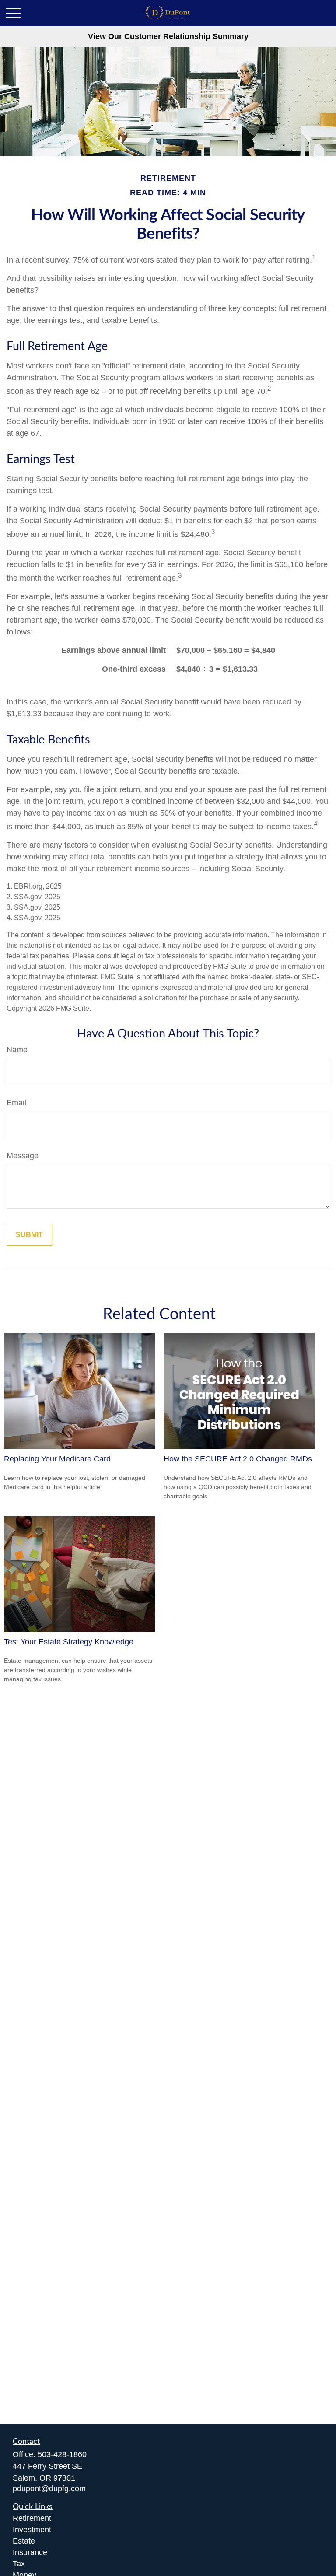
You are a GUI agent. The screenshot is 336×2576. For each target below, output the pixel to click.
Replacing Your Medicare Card (57, 1459)
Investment (32, 2530)
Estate (24, 2541)
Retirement (32, 2518)
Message (23, 1156)
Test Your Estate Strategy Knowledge (69, 1642)
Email (16, 1103)
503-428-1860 (62, 2454)
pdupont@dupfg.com (49, 2488)
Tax (19, 2564)
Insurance (30, 2552)
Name (17, 1050)
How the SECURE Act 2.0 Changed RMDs (238, 1459)
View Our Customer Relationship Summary (168, 36)
